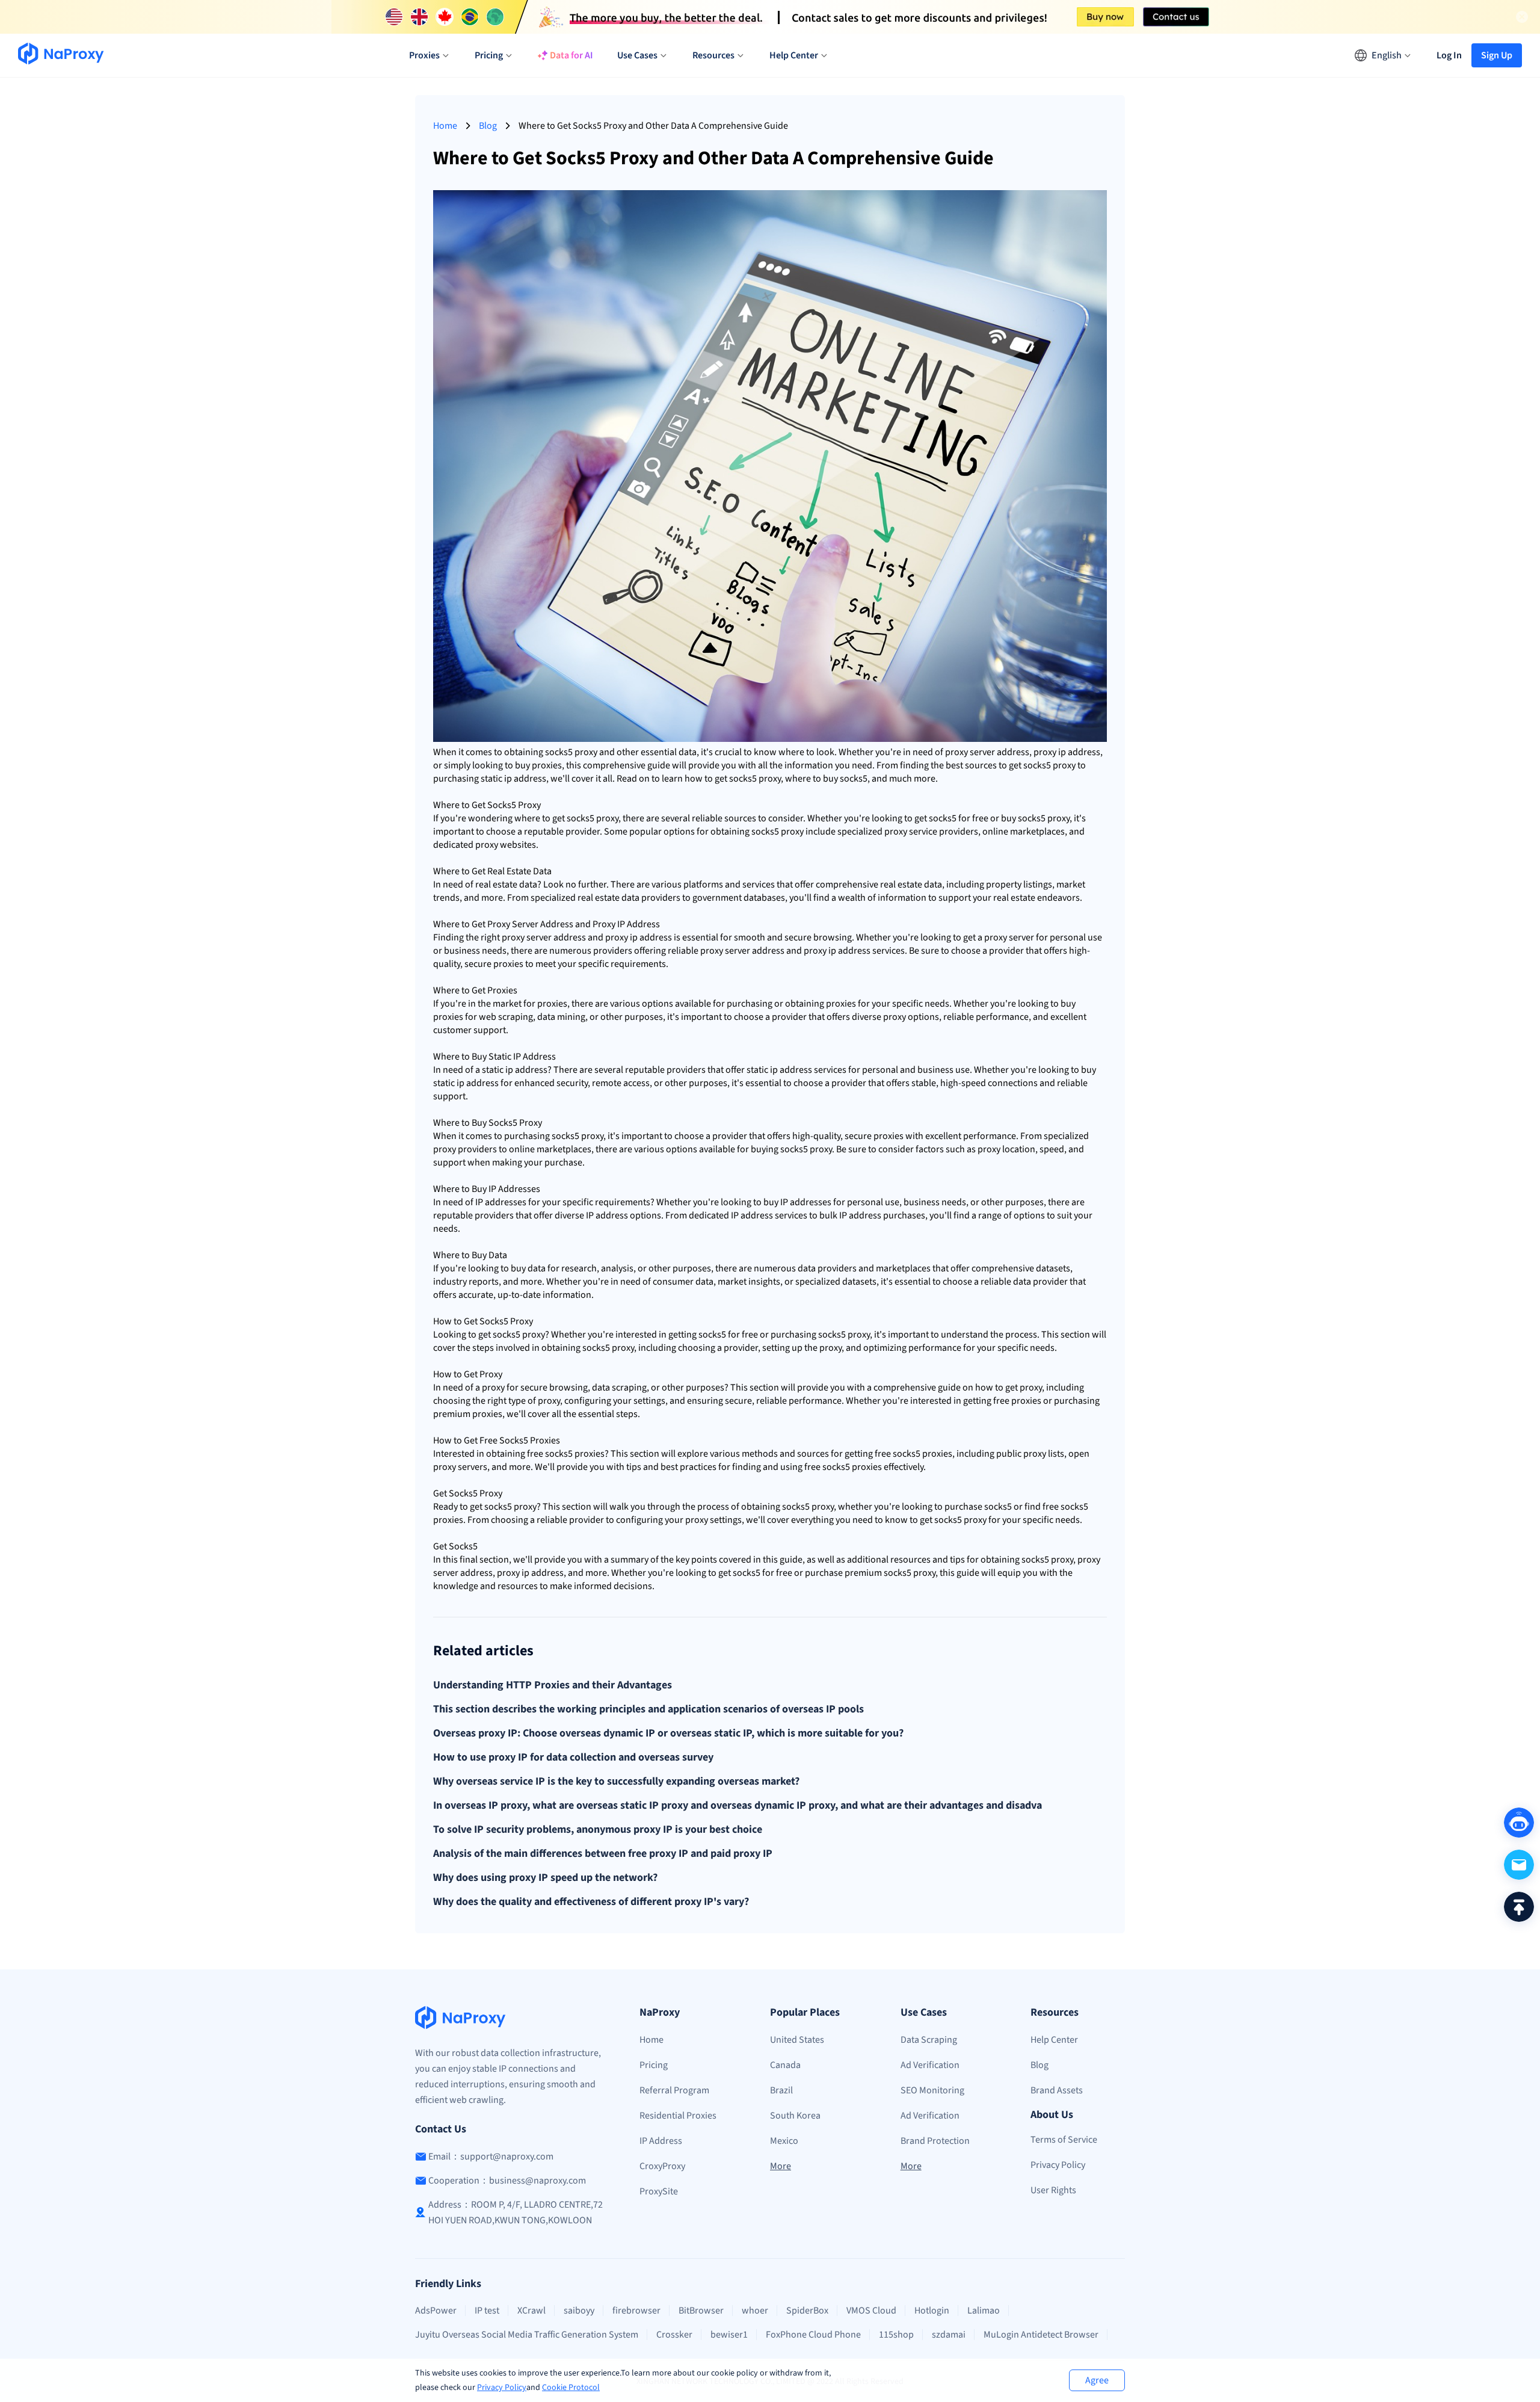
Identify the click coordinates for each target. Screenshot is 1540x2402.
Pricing (654, 2065)
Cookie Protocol (571, 2388)
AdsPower (436, 2311)
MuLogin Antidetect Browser (1041, 2335)
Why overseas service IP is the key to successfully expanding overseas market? (616, 1782)
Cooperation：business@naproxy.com (507, 2181)
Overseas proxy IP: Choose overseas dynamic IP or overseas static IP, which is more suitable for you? (668, 1734)
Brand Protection (935, 2141)
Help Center (1054, 2040)
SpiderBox (807, 2311)
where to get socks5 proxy (566, 818)
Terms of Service (1064, 2140)
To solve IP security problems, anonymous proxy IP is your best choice (598, 1830)
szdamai (949, 2335)
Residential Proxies (678, 2116)
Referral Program (674, 2090)
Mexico (784, 2141)
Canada (785, 2065)
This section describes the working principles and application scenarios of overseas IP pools (648, 1709)
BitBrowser (701, 2311)
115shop (896, 2335)
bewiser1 (729, 2335)
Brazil (781, 2090)
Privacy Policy (502, 2388)
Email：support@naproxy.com (491, 2157)
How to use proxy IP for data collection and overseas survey (573, 1758)
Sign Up (1497, 55)
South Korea (795, 2116)
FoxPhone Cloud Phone (813, 2335)
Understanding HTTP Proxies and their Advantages (553, 1685)
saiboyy (579, 2311)
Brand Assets (1057, 2090)
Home (445, 126)
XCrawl (531, 2311)
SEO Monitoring (932, 2090)
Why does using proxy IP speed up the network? (545, 1878)
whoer (755, 2311)
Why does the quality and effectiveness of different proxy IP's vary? (591, 1902)
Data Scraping (929, 2040)
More (781, 2166)
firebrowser (636, 2311)
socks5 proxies (575, 1454)
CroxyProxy (662, 2166)
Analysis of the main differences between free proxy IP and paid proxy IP (603, 1854)
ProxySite (659, 2191)
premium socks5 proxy (890, 1573)
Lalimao (984, 2311)
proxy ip (1050, 752)
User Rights (1053, 2190)
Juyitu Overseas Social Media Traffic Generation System (527, 2335)
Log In (1449, 55)
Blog (488, 126)
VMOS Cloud (871, 2311)
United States (797, 2040)
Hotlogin (932, 2311)
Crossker (674, 2335)
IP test (487, 2311)
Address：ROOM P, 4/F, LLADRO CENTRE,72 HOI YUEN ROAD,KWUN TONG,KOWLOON (516, 2212)
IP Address (661, 2141)
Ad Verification (930, 2065)
